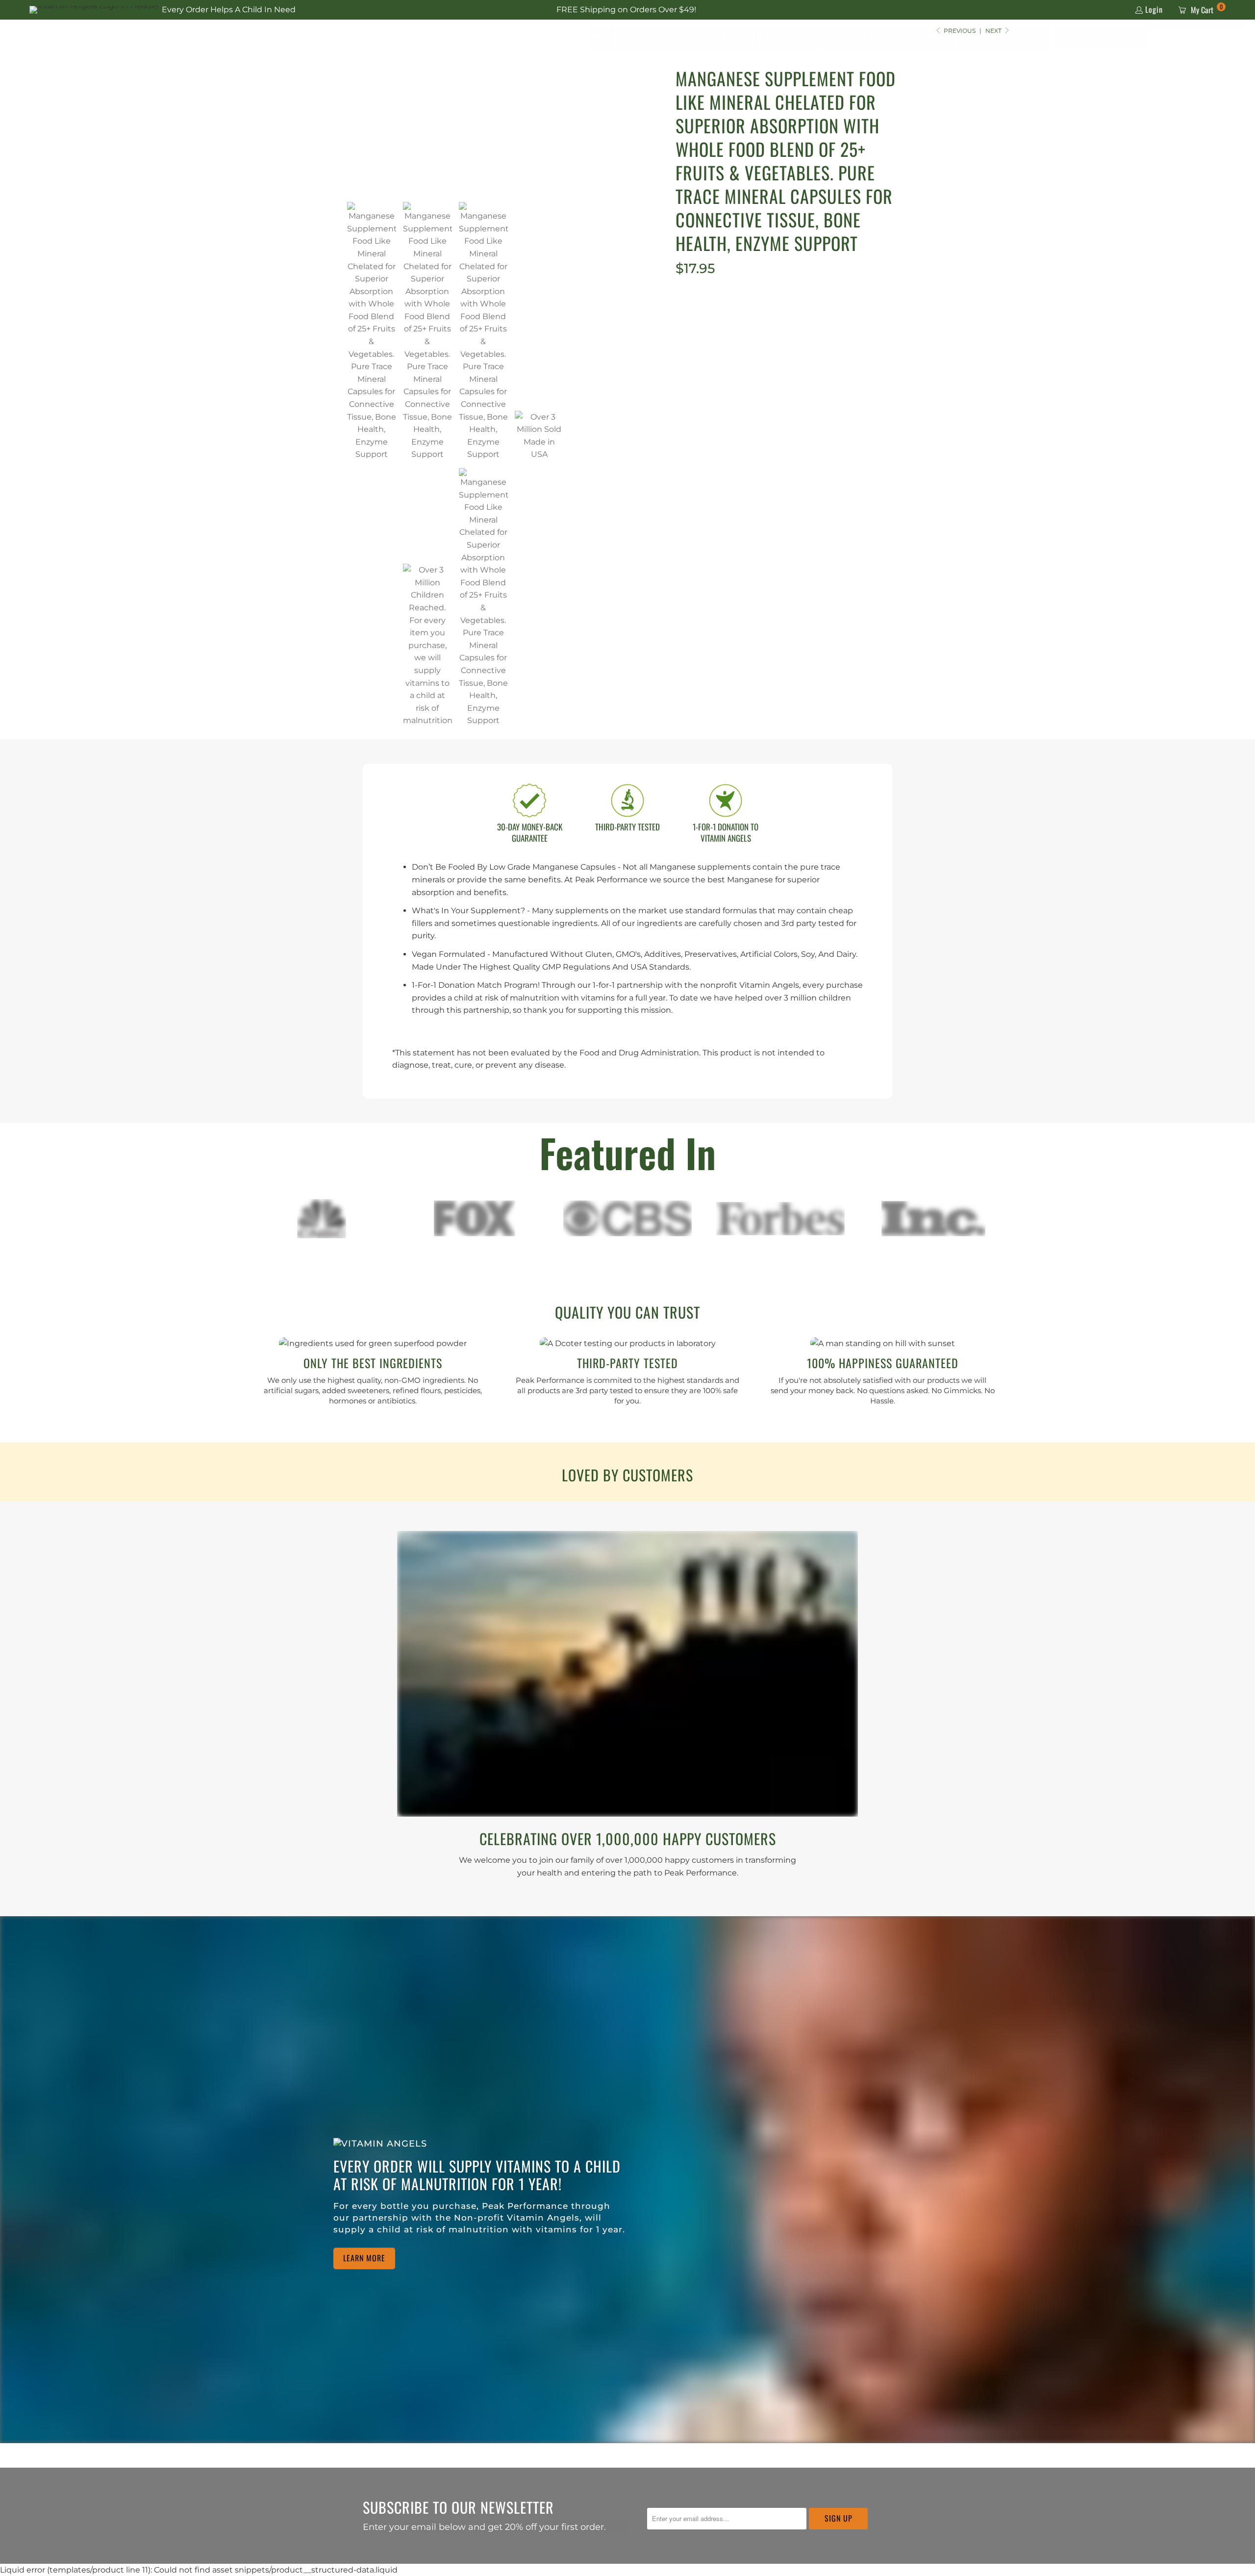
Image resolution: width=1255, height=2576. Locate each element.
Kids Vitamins (983, 37)
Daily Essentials (787, 37)
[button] (1135, 38)
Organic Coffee (853, 37)
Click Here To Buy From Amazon (793, 338)
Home (602, 37)
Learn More (364, 2258)
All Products (643, 37)
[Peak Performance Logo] (105, 38)
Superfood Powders (713, 37)
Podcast (1031, 37)
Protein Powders (920, 37)
